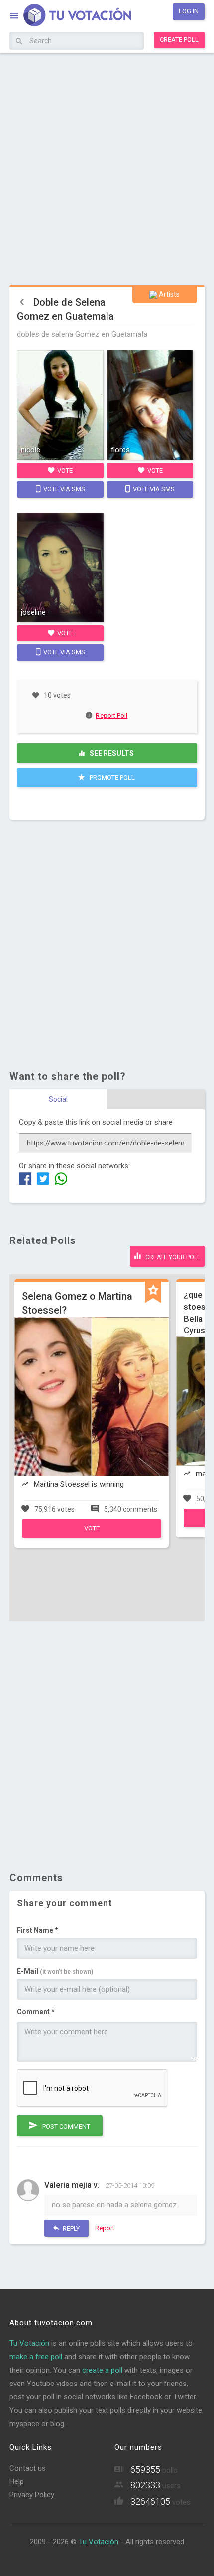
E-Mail (55, 1971)
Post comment (65, 2127)
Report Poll (111, 716)
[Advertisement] (107, 168)
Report (105, 2228)
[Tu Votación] (71, 17)
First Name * (38, 1930)
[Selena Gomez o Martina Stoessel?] (92, 1535)
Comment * (36, 2012)
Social (58, 1099)
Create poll (179, 40)
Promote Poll (111, 778)
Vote (64, 470)
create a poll (102, 2370)
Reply (70, 2229)
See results (111, 753)
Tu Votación (29, 2343)
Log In (189, 11)
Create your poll (172, 1257)
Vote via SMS (63, 489)
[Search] (19, 42)
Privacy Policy (32, 2495)
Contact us (28, 2468)
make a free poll (36, 2357)
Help (17, 2481)
